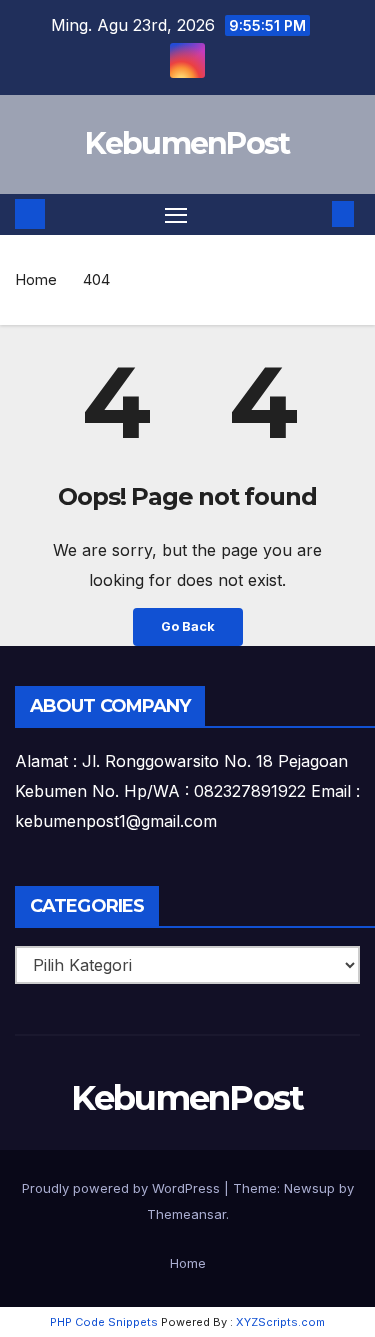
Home (36, 279)
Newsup (309, 1188)
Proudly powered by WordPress (123, 1188)
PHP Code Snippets (104, 1322)
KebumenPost (187, 143)
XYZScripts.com (280, 1322)
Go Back (188, 626)
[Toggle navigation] (176, 215)
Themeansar (186, 1214)
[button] (313, 214)
